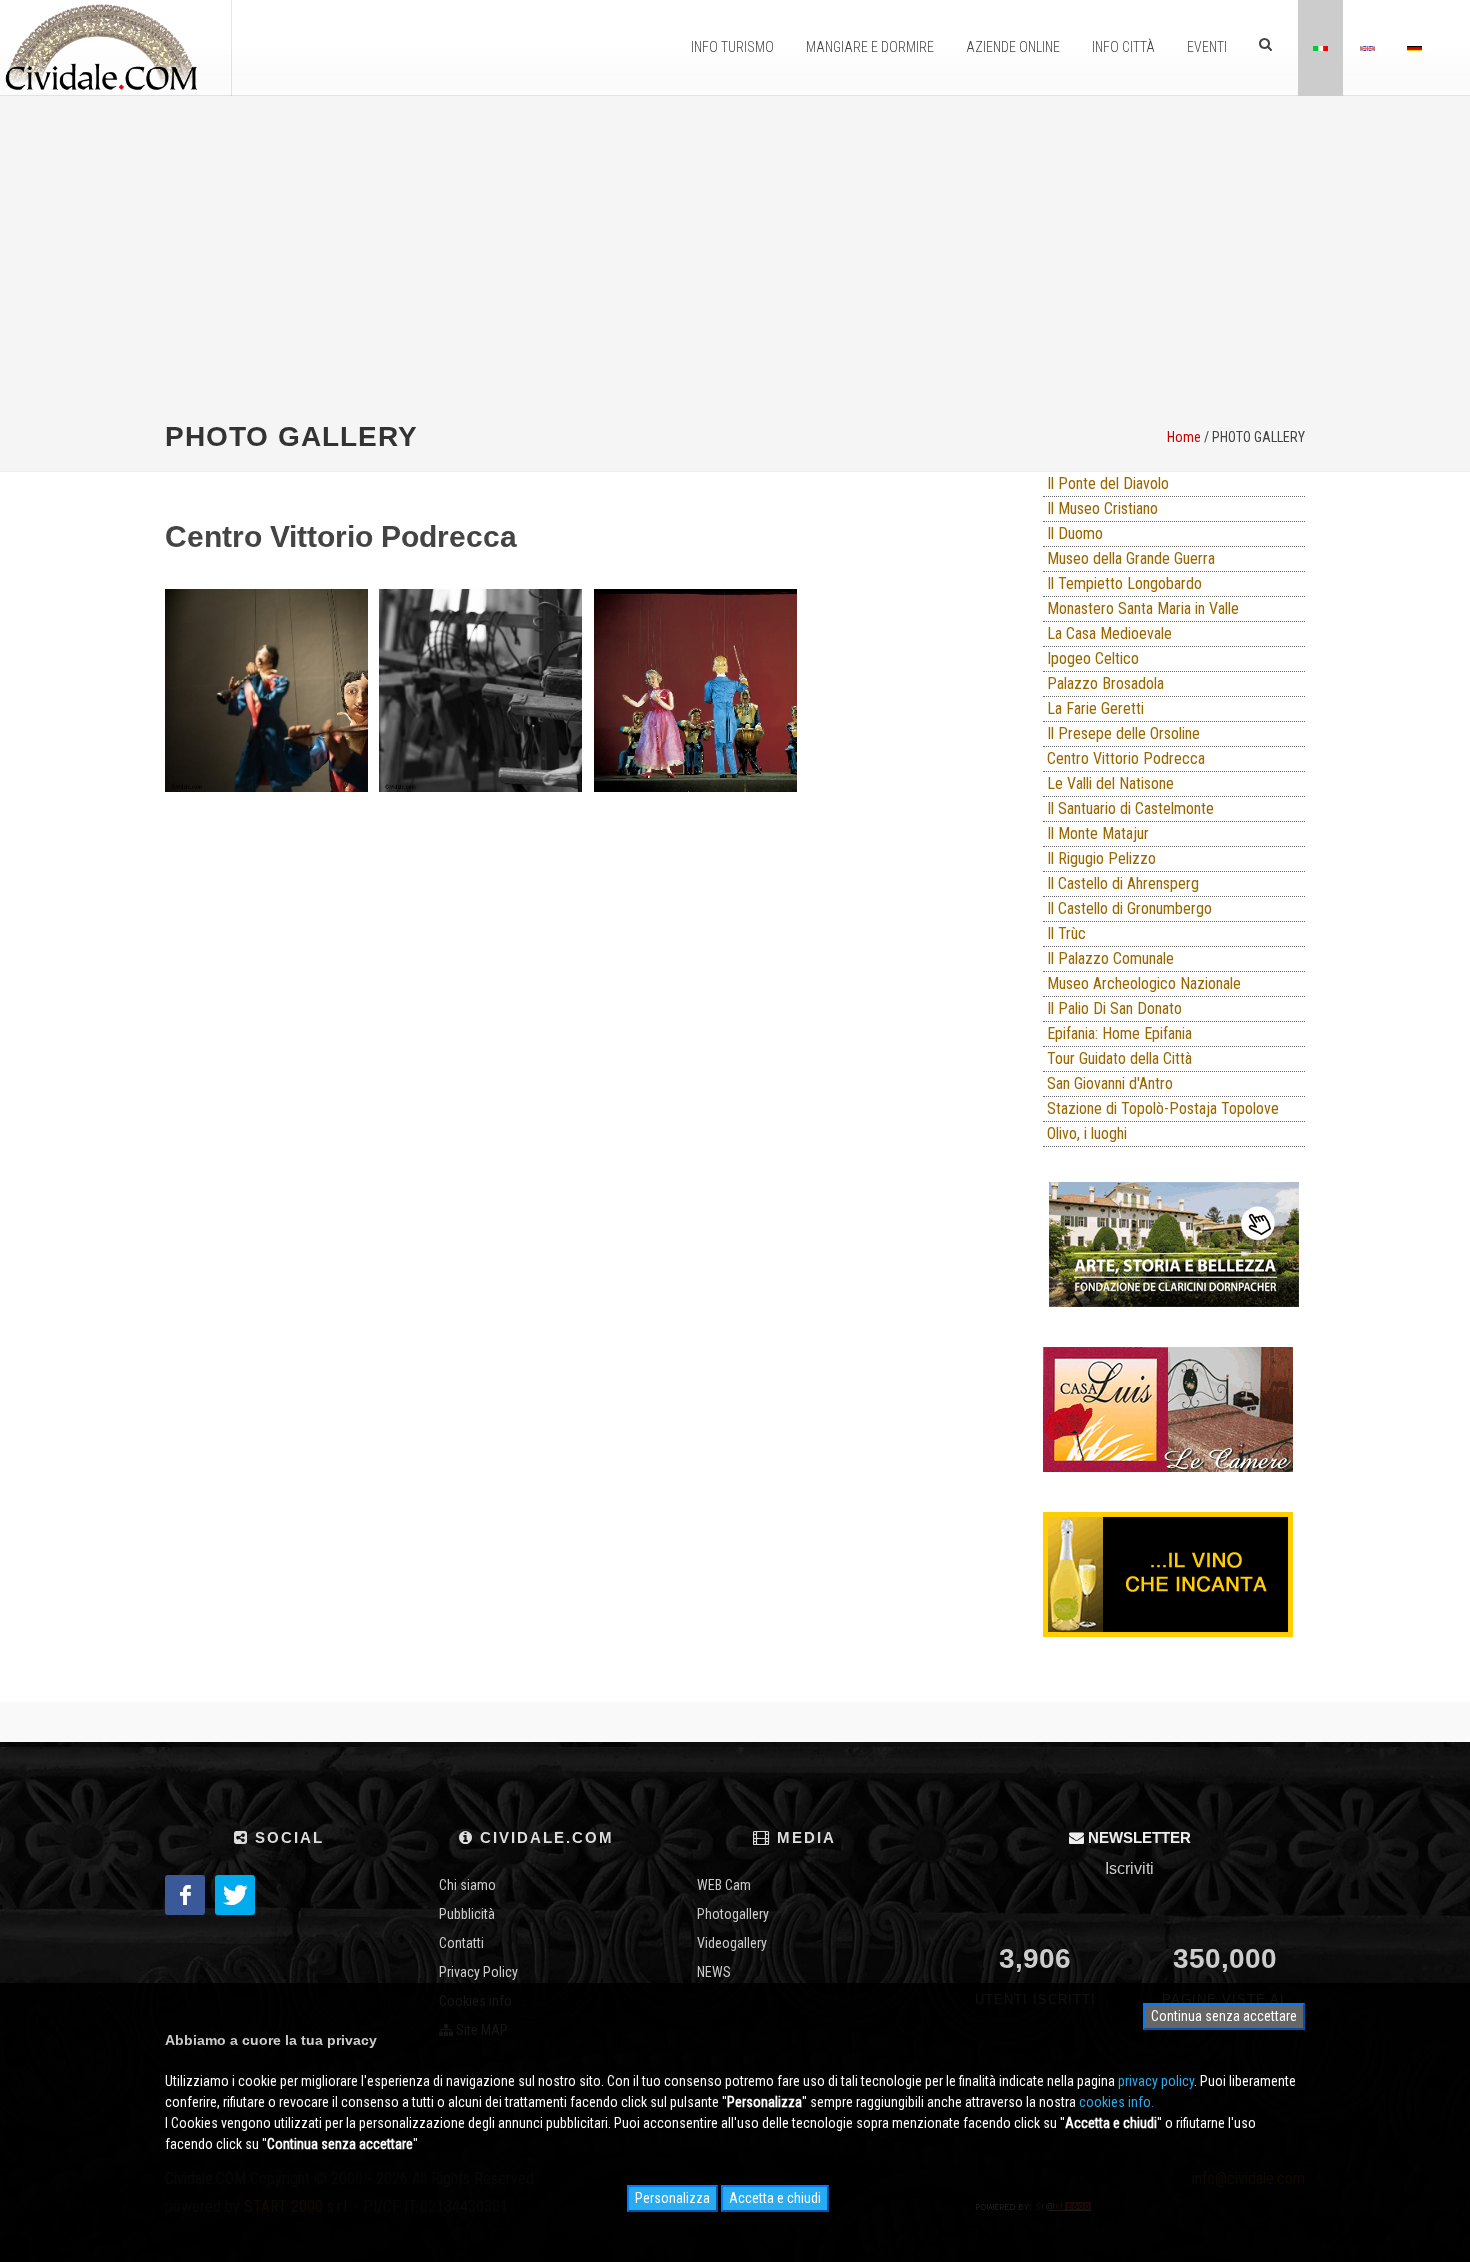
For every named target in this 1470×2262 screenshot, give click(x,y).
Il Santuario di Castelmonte (1130, 808)
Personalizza (672, 2198)
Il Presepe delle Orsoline (1123, 733)
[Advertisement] (735, 256)
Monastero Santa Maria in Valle (1143, 608)
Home (1184, 437)
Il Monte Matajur (1098, 833)
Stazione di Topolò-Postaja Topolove (1163, 1108)
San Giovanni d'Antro (1110, 1083)
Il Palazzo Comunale (1110, 958)
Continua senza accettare (1224, 2016)
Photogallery (733, 1914)
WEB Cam (724, 1885)
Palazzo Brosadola (1105, 683)
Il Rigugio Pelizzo (1101, 858)
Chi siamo (467, 1885)
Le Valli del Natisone (1110, 783)
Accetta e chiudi (775, 2198)
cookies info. (1116, 2102)
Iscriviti (1129, 1868)
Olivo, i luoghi (1087, 1133)
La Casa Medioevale (1109, 633)
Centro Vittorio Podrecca (1126, 758)
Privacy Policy (478, 1972)
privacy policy (1156, 2081)
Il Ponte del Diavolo (1108, 483)
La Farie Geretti (1095, 708)
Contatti (461, 1943)
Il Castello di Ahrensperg (1123, 883)
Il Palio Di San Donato (1114, 1008)
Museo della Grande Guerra (1131, 558)
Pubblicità (467, 1914)
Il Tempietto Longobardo (1124, 583)
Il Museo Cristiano (1102, 508)
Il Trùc (1066, 933)
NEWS (714, 1972)
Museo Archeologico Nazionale (1144, 983)
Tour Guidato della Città (1119, 1058)
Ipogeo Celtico (1093, 658)
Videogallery (732, 1943)
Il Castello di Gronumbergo (1129, 908)
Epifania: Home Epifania (1119, 1033)
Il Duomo (1075, 533)
